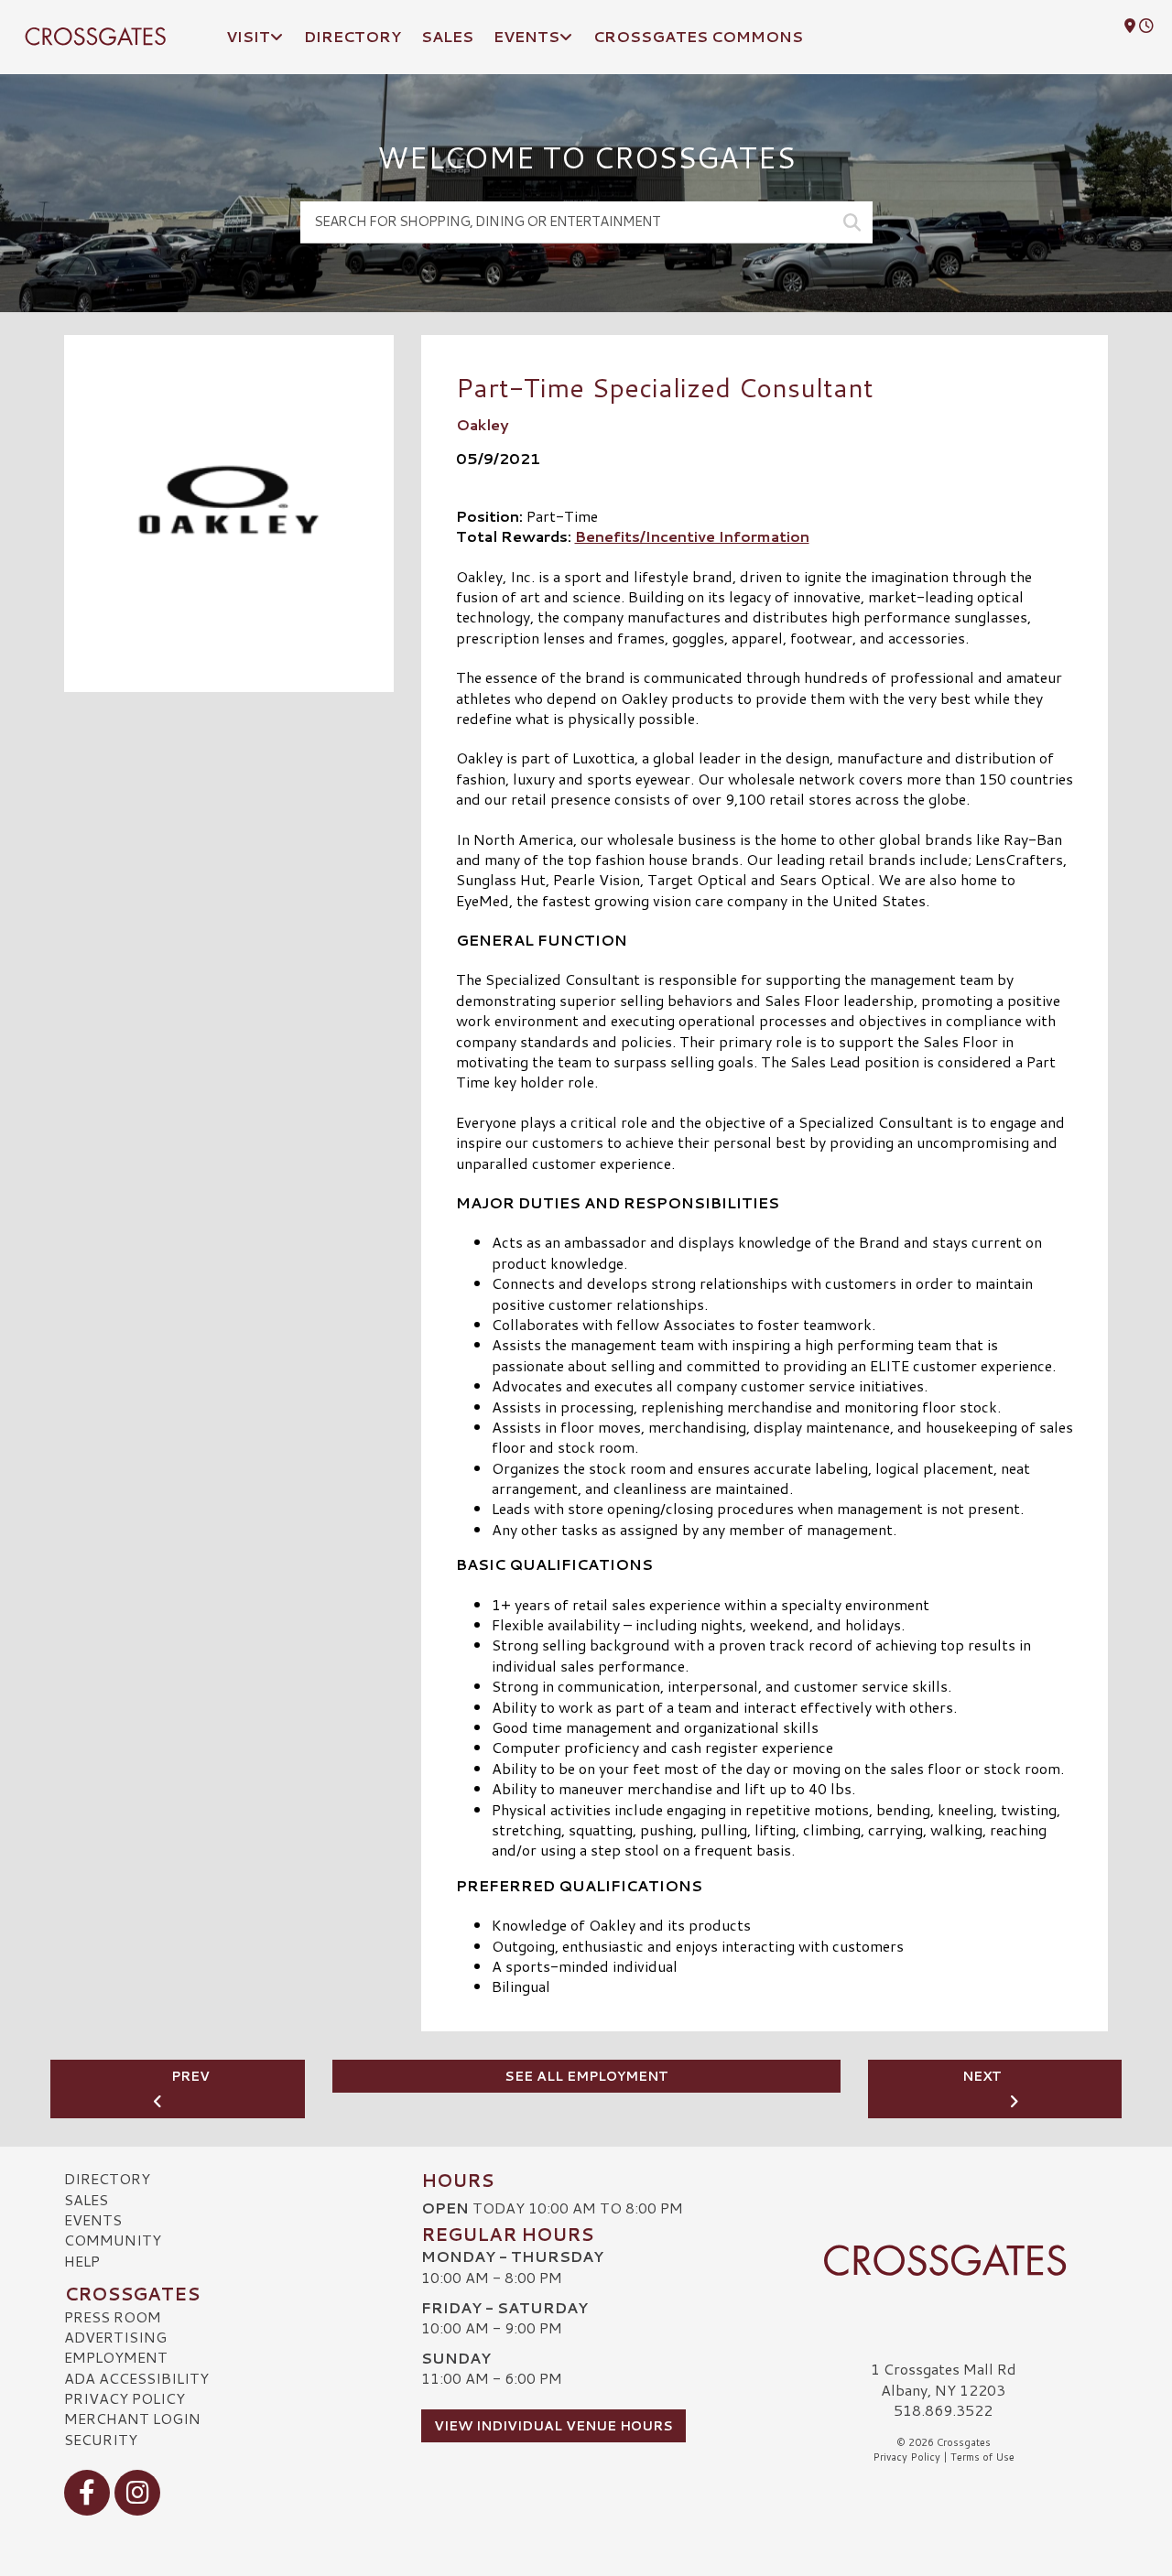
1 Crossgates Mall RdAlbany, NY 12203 (944, 2379)
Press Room (113, 2316)
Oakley (483, 424)
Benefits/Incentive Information (692, 536)
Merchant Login (132, 2418)
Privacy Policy (125, 2398)
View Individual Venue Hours (553, 2426)
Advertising (115, 2337)
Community (113, 2240)
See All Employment (586, 2076)
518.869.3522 (943, 2410)
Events (93, 2219)
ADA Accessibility (136, 2378)
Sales (86, 2199)
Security (101, 2439)
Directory (107, 2178)
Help (82, 2261)
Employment (116, 2357)
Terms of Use (982, 2457)
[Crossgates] (943, 2260)
